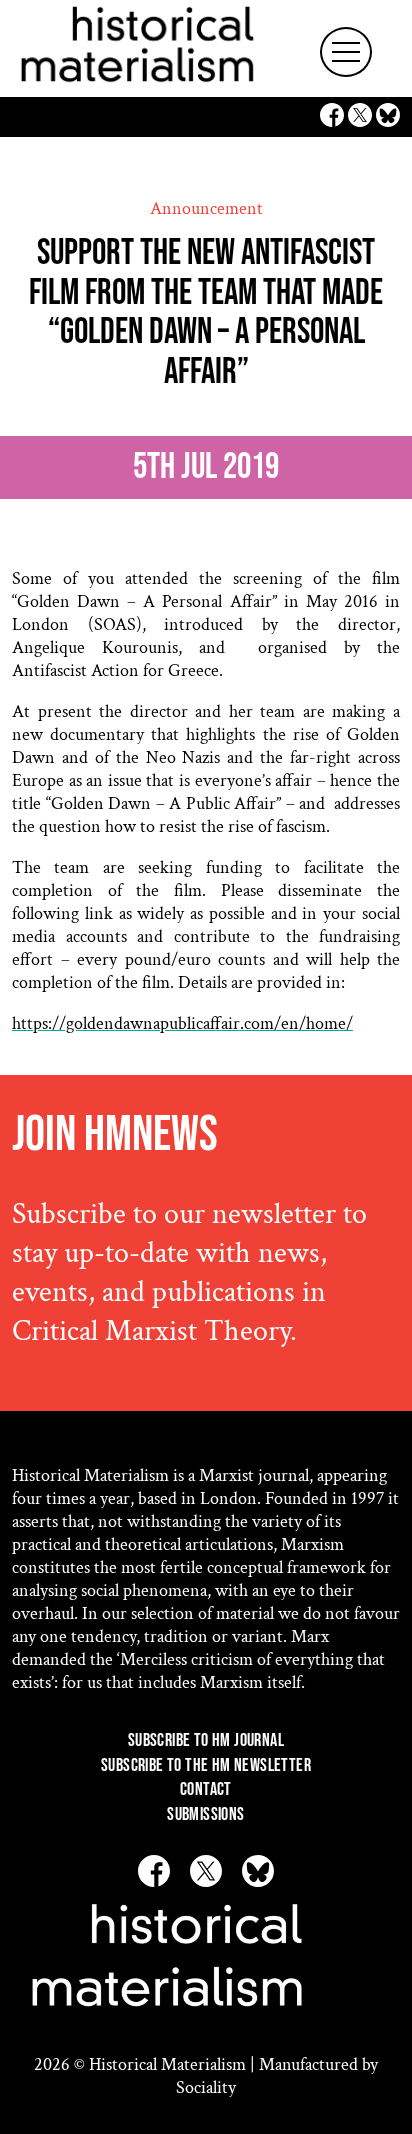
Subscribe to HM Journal (206, 1740)
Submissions (205, 1814)
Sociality (206, 2087)
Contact (206, 1789)
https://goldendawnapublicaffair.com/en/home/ (182, 1023)
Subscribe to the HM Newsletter (206, 1765)
